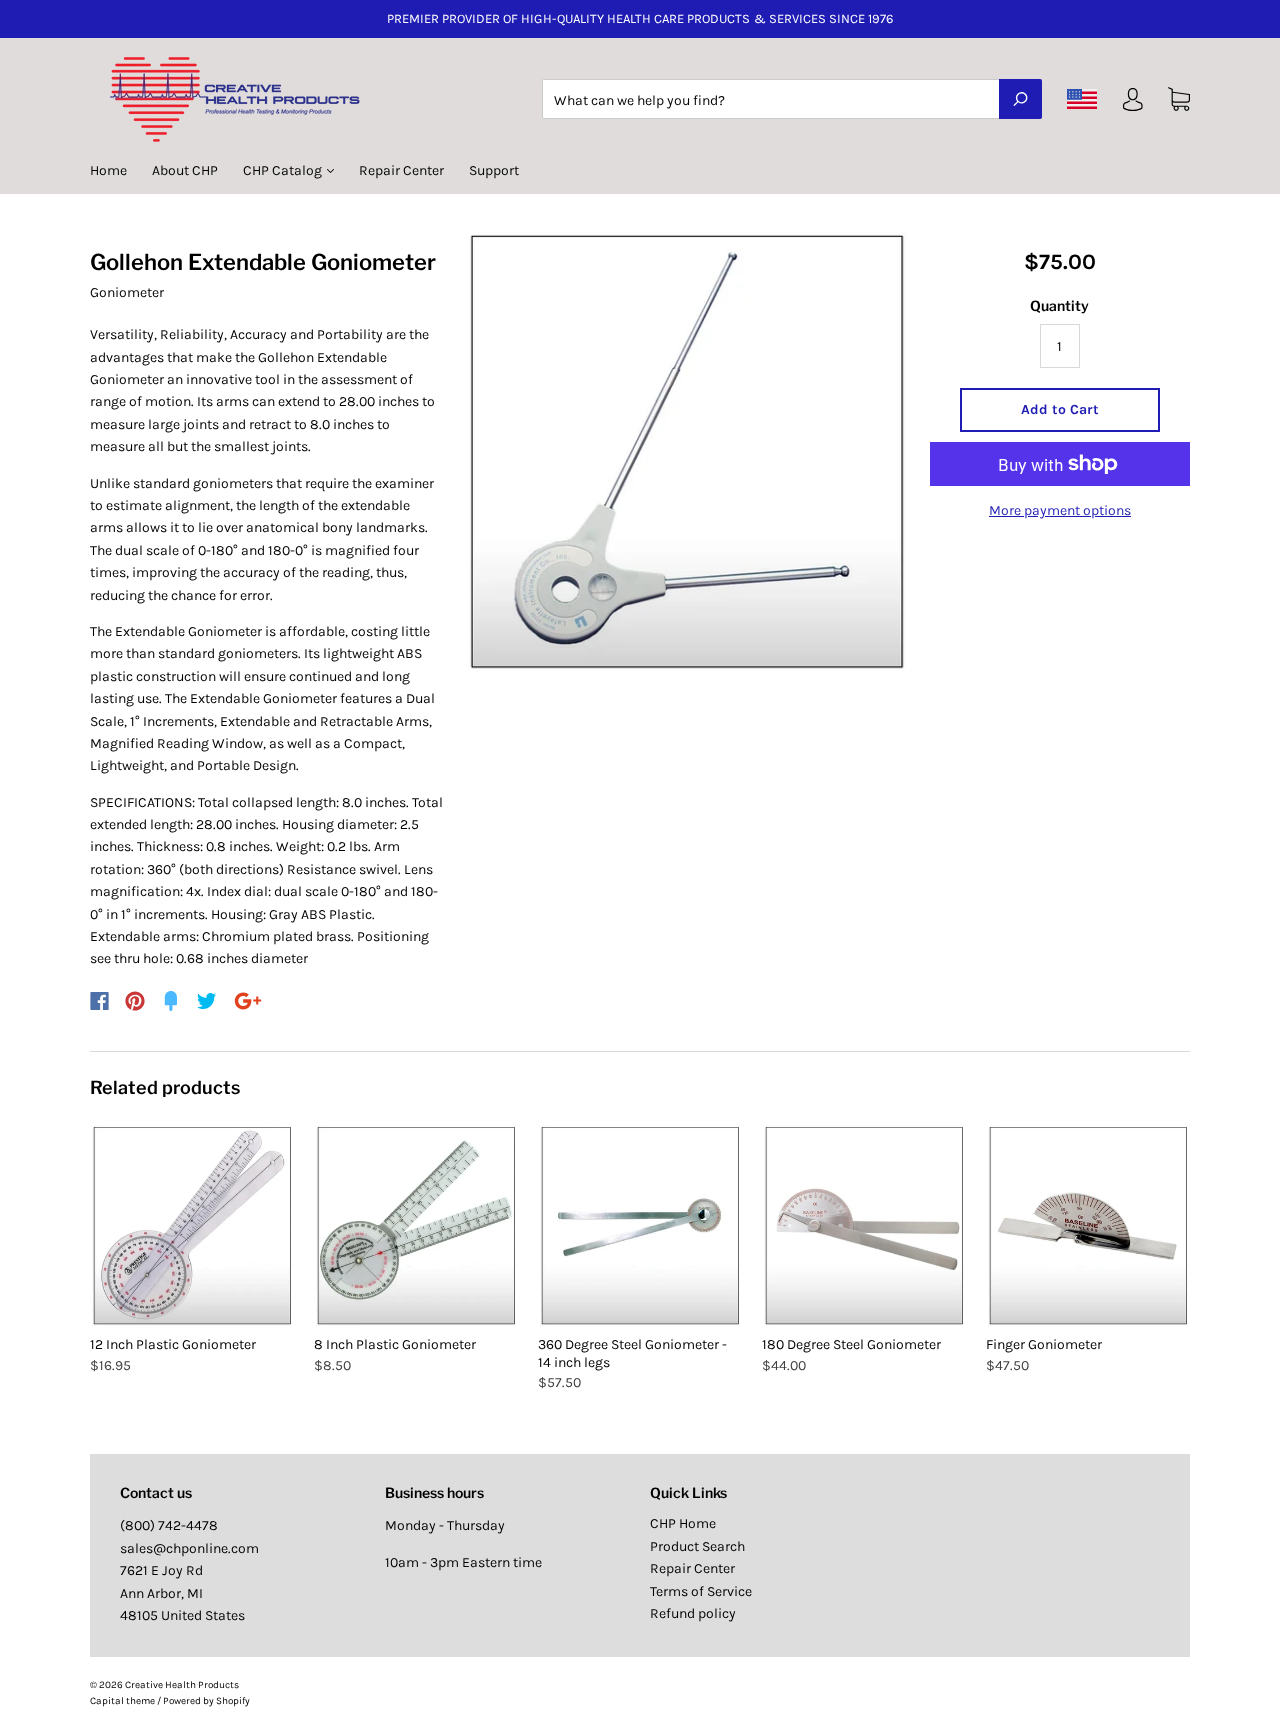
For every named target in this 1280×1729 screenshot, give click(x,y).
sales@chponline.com (189, 1548)
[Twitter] (207, 1001)
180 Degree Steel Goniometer (851, 1344)
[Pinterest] (135, 1001)
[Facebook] (99, 1001)
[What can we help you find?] (792, 100)
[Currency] (1082, 99)
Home (108, 170)
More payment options (1060, 510)
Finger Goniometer (1044, 1344)
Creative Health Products (182, 1685)
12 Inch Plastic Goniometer (173, 1344)
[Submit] (1020, 99)
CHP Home (683, 1523)
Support (494, 170)
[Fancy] (171, 1001)
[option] (686, 452)
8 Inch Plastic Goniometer (395, 1344)
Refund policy (693, 1613)
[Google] (248, 1001)
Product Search (697, 1546)
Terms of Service (701, 1591)
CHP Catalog (284, 170)
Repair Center (401, 170)
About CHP (185, 170)
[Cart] (1179, 99)
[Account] (1133, 103)
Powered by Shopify (206, 1701)
